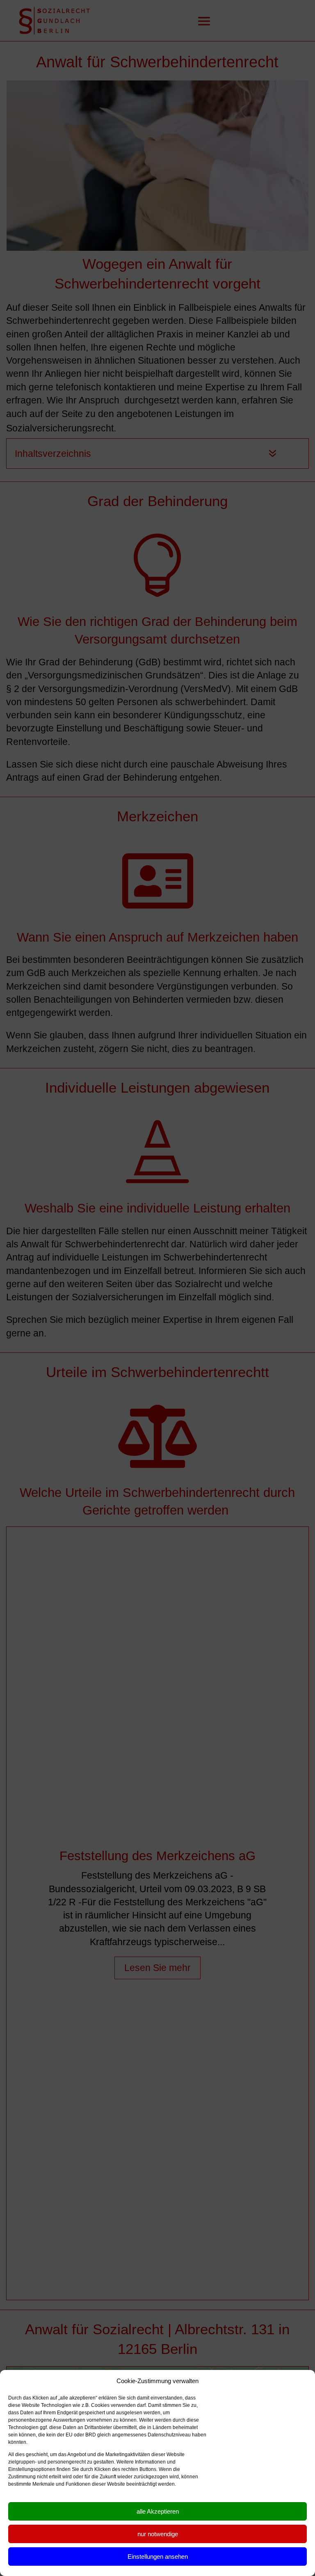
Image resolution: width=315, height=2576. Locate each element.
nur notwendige (158, 2534)
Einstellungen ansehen (158, 2557)
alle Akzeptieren (158, 2511)
